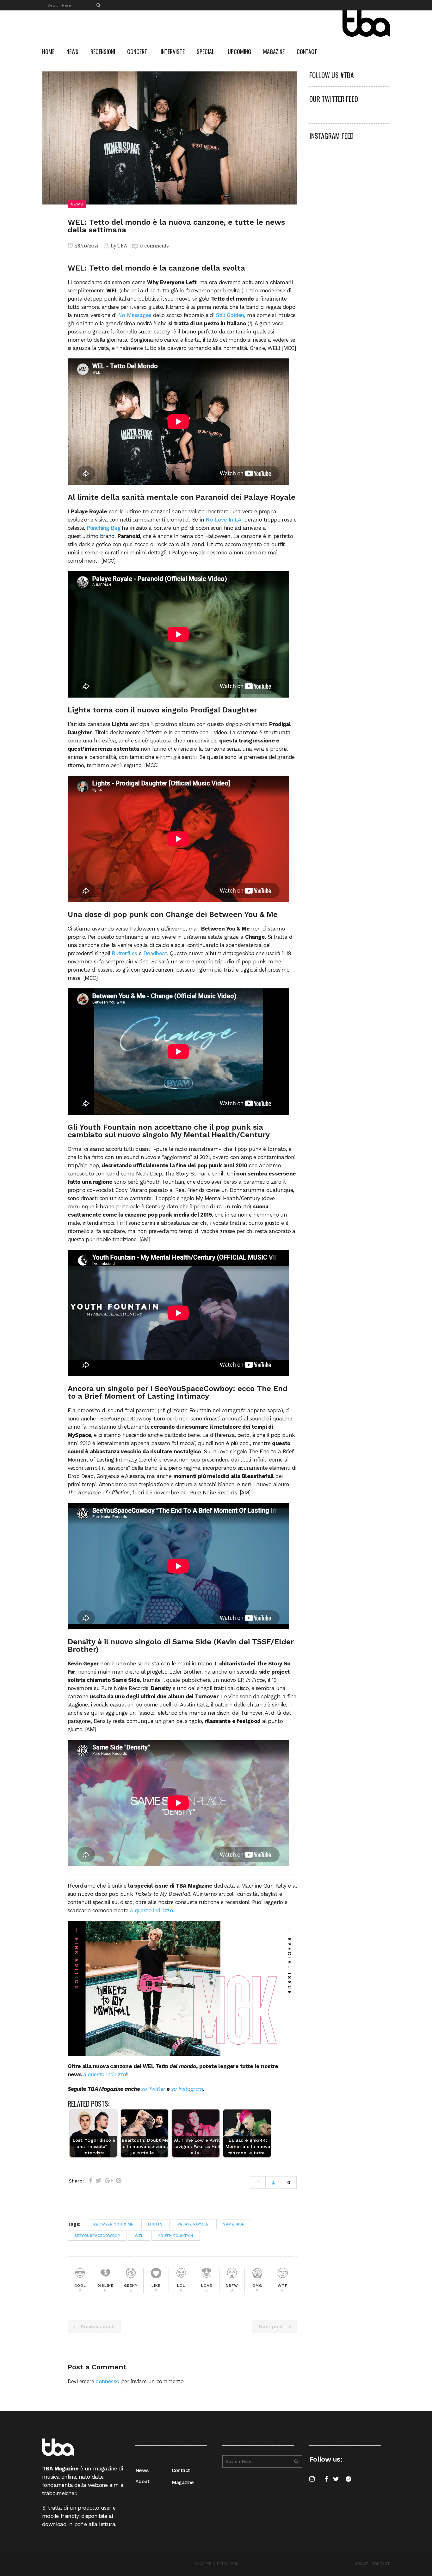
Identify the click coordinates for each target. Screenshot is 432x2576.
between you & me (113, 2224)
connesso (107, 2381)
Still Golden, (231, 315)
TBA (122, 246)
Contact (181, 2470)
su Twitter (153, 2089)
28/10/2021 (86, 246)
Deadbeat (155, 953)
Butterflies (124, 953)
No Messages (135, 315)
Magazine (183, 2482)
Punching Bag (103, 528)
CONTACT (381, 2564)
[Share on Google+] (109, 2181)
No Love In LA (224, 520)
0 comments (154, 246)
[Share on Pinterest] (119, 2181)
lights (155, 2224)
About (142, 2481)
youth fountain (176, 2236)
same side (234, 2224)
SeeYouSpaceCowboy (97, 2236)
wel (139, 2236)
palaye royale (193, 2224)
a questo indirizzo (151, 1910)
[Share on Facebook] (91, 2181)
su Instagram (187, 2089)
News (142, 2470)
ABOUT (361, 2564)
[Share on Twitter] (99, 2181)
